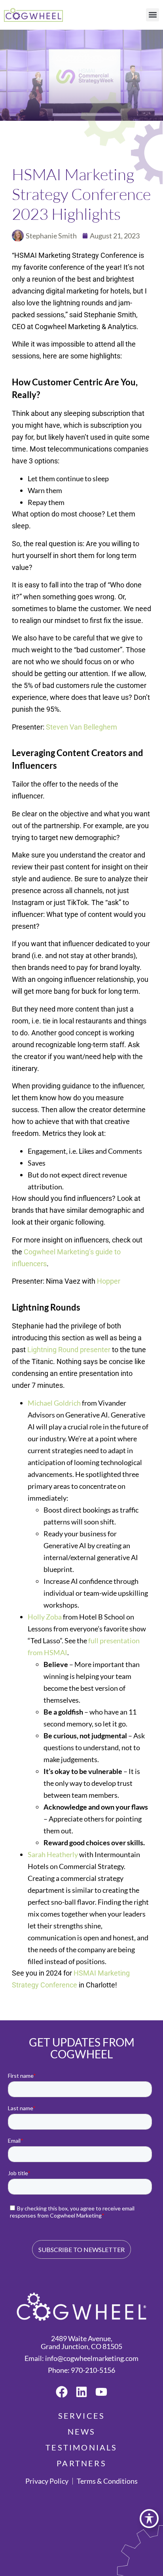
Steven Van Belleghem (81, 727)
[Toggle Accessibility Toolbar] (149, 2519)
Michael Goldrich (54, 1403)
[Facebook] (62, 2392)
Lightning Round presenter (69, 1350)
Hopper (109, 1281)
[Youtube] (101, 2392)
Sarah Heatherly (53, 1854)
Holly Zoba (45, 1617)
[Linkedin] (81, 2392)
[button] (153, 15)
